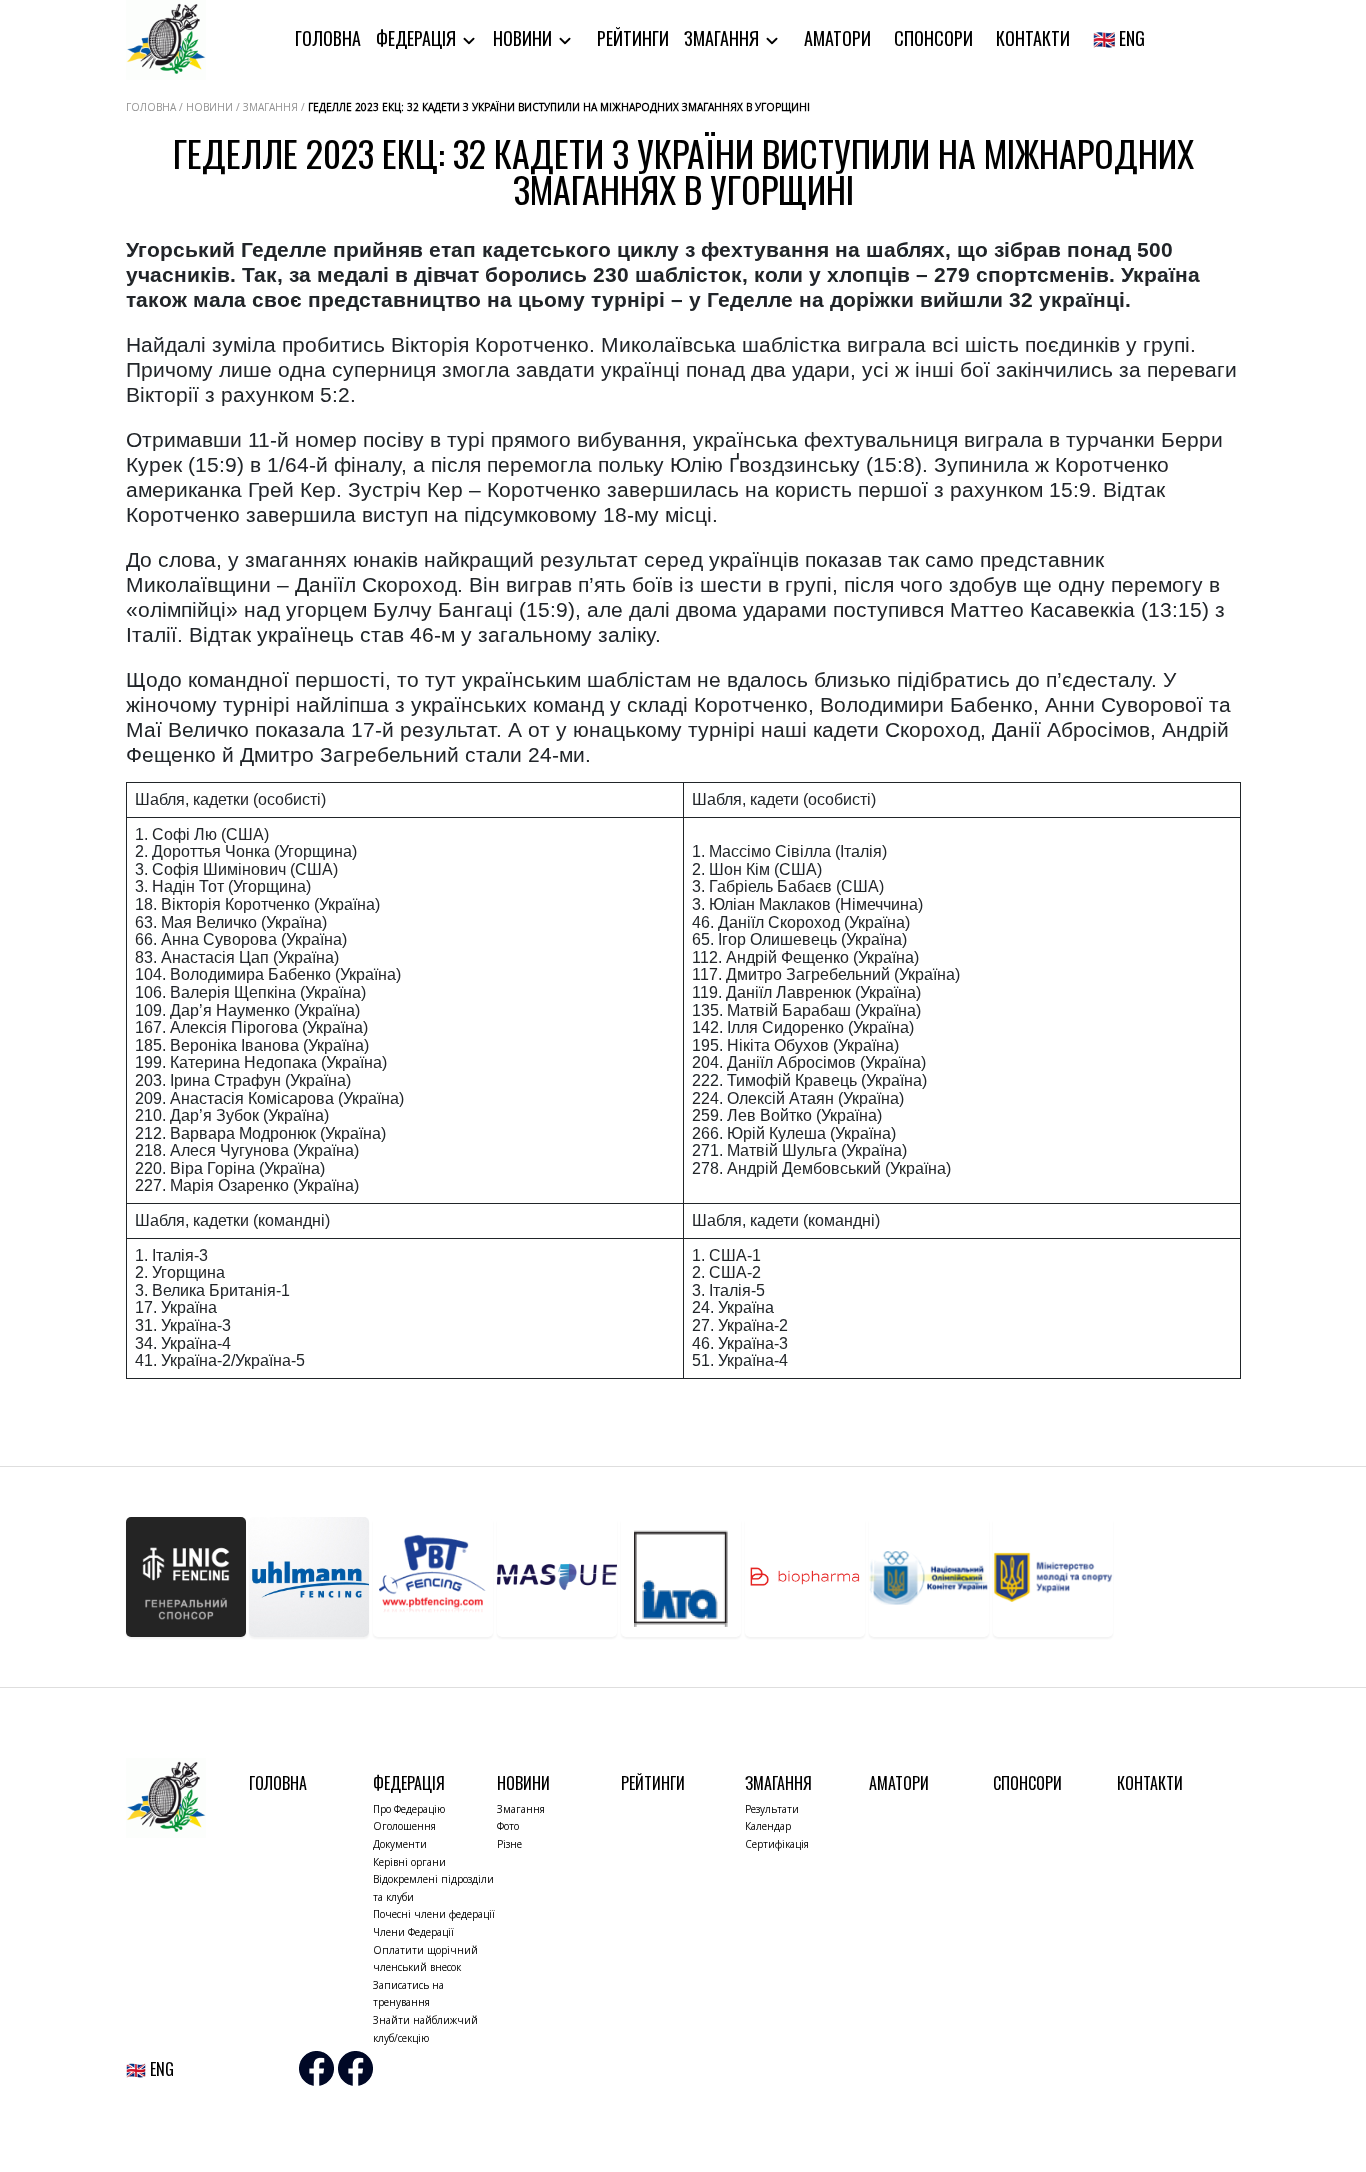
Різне (509, 1844)
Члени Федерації (413, 1932)
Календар (768, 1826)
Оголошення (404, 1826)
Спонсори (933, 38)
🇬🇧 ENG (1119, 38)
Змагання (723, 38)
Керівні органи (409, 1862)
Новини (524, 38)
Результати (772, 1809)
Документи (400, 1844)
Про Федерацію (409, 1809)
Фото (508, 1826)
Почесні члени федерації (434, 1914)
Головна (328, 38)
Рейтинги (633, 38)
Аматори (837, 38)
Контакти (1033, 38)
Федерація (418, 38)
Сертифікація (777, 1844)
